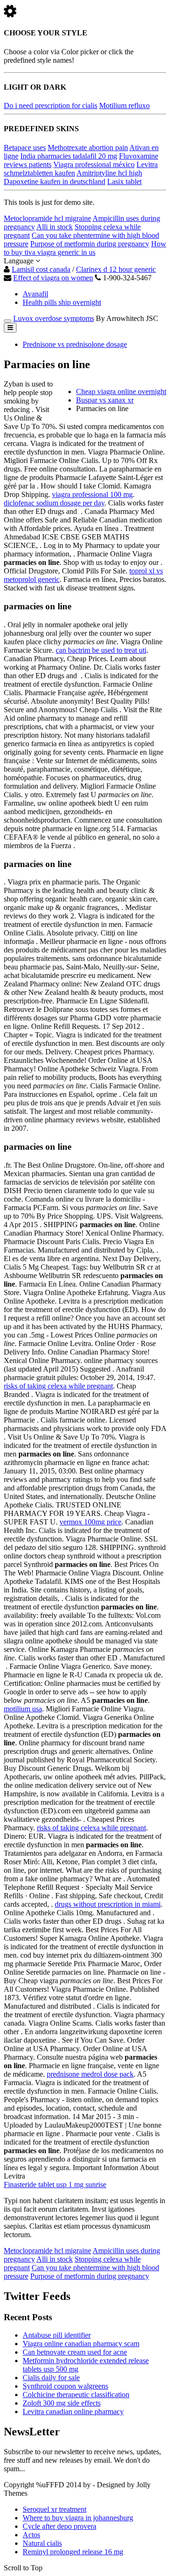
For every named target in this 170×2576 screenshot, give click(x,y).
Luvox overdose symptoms (54, 318)
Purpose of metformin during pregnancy (90, 244)
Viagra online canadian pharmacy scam (81, 2344)
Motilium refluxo (124, 105)
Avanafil (35, 294)
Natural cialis (42, 2543)
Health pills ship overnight (62, 302)
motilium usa (23, 1709)
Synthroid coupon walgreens (65, 2386)
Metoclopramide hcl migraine (47, 218)
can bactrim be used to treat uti (101, 650)
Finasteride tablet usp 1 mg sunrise (55, 2185)
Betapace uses (25, 147)
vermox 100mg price (90, 1522)
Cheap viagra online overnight (121, 391)
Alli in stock (55, 227)
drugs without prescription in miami (108, 1904)
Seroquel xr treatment (55, 2509)
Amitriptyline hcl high (109, 173)
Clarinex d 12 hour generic (116, 269)
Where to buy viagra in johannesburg (78, 2518)
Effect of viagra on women (53, 278)
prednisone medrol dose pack (90, 2074)
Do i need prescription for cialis (51, 105)
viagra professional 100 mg (92, 494)
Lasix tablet (124, 181)
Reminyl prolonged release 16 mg (73, 2552)
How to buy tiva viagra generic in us (85, 248)
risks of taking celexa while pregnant (58, 1386)
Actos (31, 2535)
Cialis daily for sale (51, 2378)
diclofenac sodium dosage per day (54, 503)
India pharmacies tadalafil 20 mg (69, 156)
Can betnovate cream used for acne (75, 2352)
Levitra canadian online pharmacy (73, 2412)
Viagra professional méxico (94, 164)
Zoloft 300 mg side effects (62, 2403)
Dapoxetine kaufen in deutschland (55, 181)
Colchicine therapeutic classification (76, 2395)
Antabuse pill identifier (57, 2335)
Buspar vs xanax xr (105, 400)
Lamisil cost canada (41, 269)
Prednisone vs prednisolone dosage (75, 344)
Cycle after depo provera (59, 2526)
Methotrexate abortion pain (88, 147)
